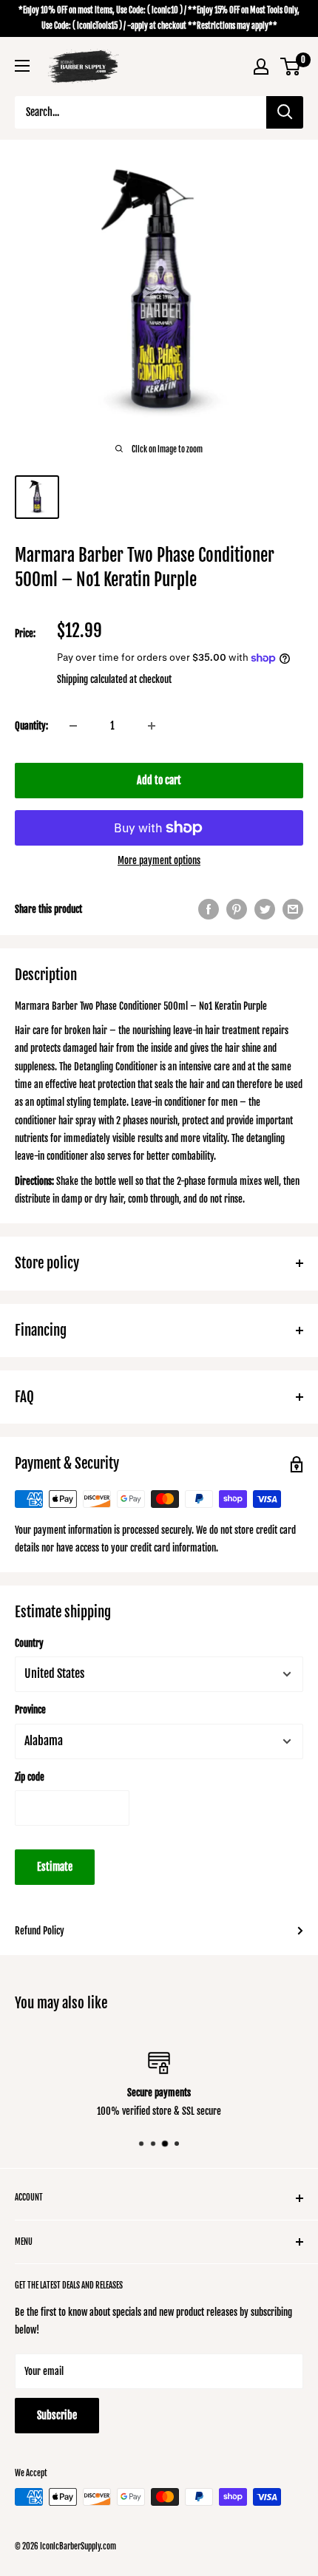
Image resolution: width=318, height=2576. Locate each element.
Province (30, 1710)
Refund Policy (40, 1931)
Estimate (55, 1867)
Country (29, 1643)
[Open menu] (22, 66)
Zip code (30, 1777)
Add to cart (159, 780)
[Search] (285, 112)
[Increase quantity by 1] (152, 726)
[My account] (261, 67)
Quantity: (31, 726)
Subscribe (57, 2415)
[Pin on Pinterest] (237, 909)
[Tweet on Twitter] (265, 909)
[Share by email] (293, 909)
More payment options (159, 860)
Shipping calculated (92, 679)
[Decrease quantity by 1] (73, 726)
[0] (291, 67)
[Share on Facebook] (209, 909)
